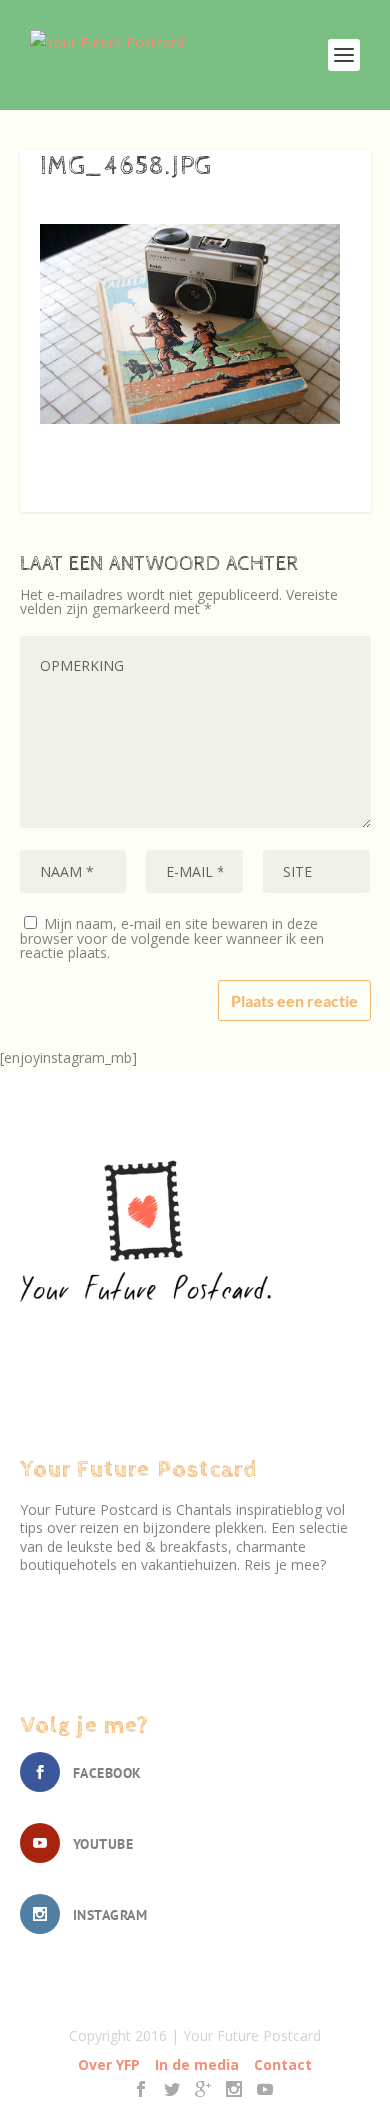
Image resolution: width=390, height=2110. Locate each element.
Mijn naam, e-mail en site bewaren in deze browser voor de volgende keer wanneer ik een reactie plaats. (172, 938)
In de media (197, 2064)
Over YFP (109, 2064)
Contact (283, 2064)
